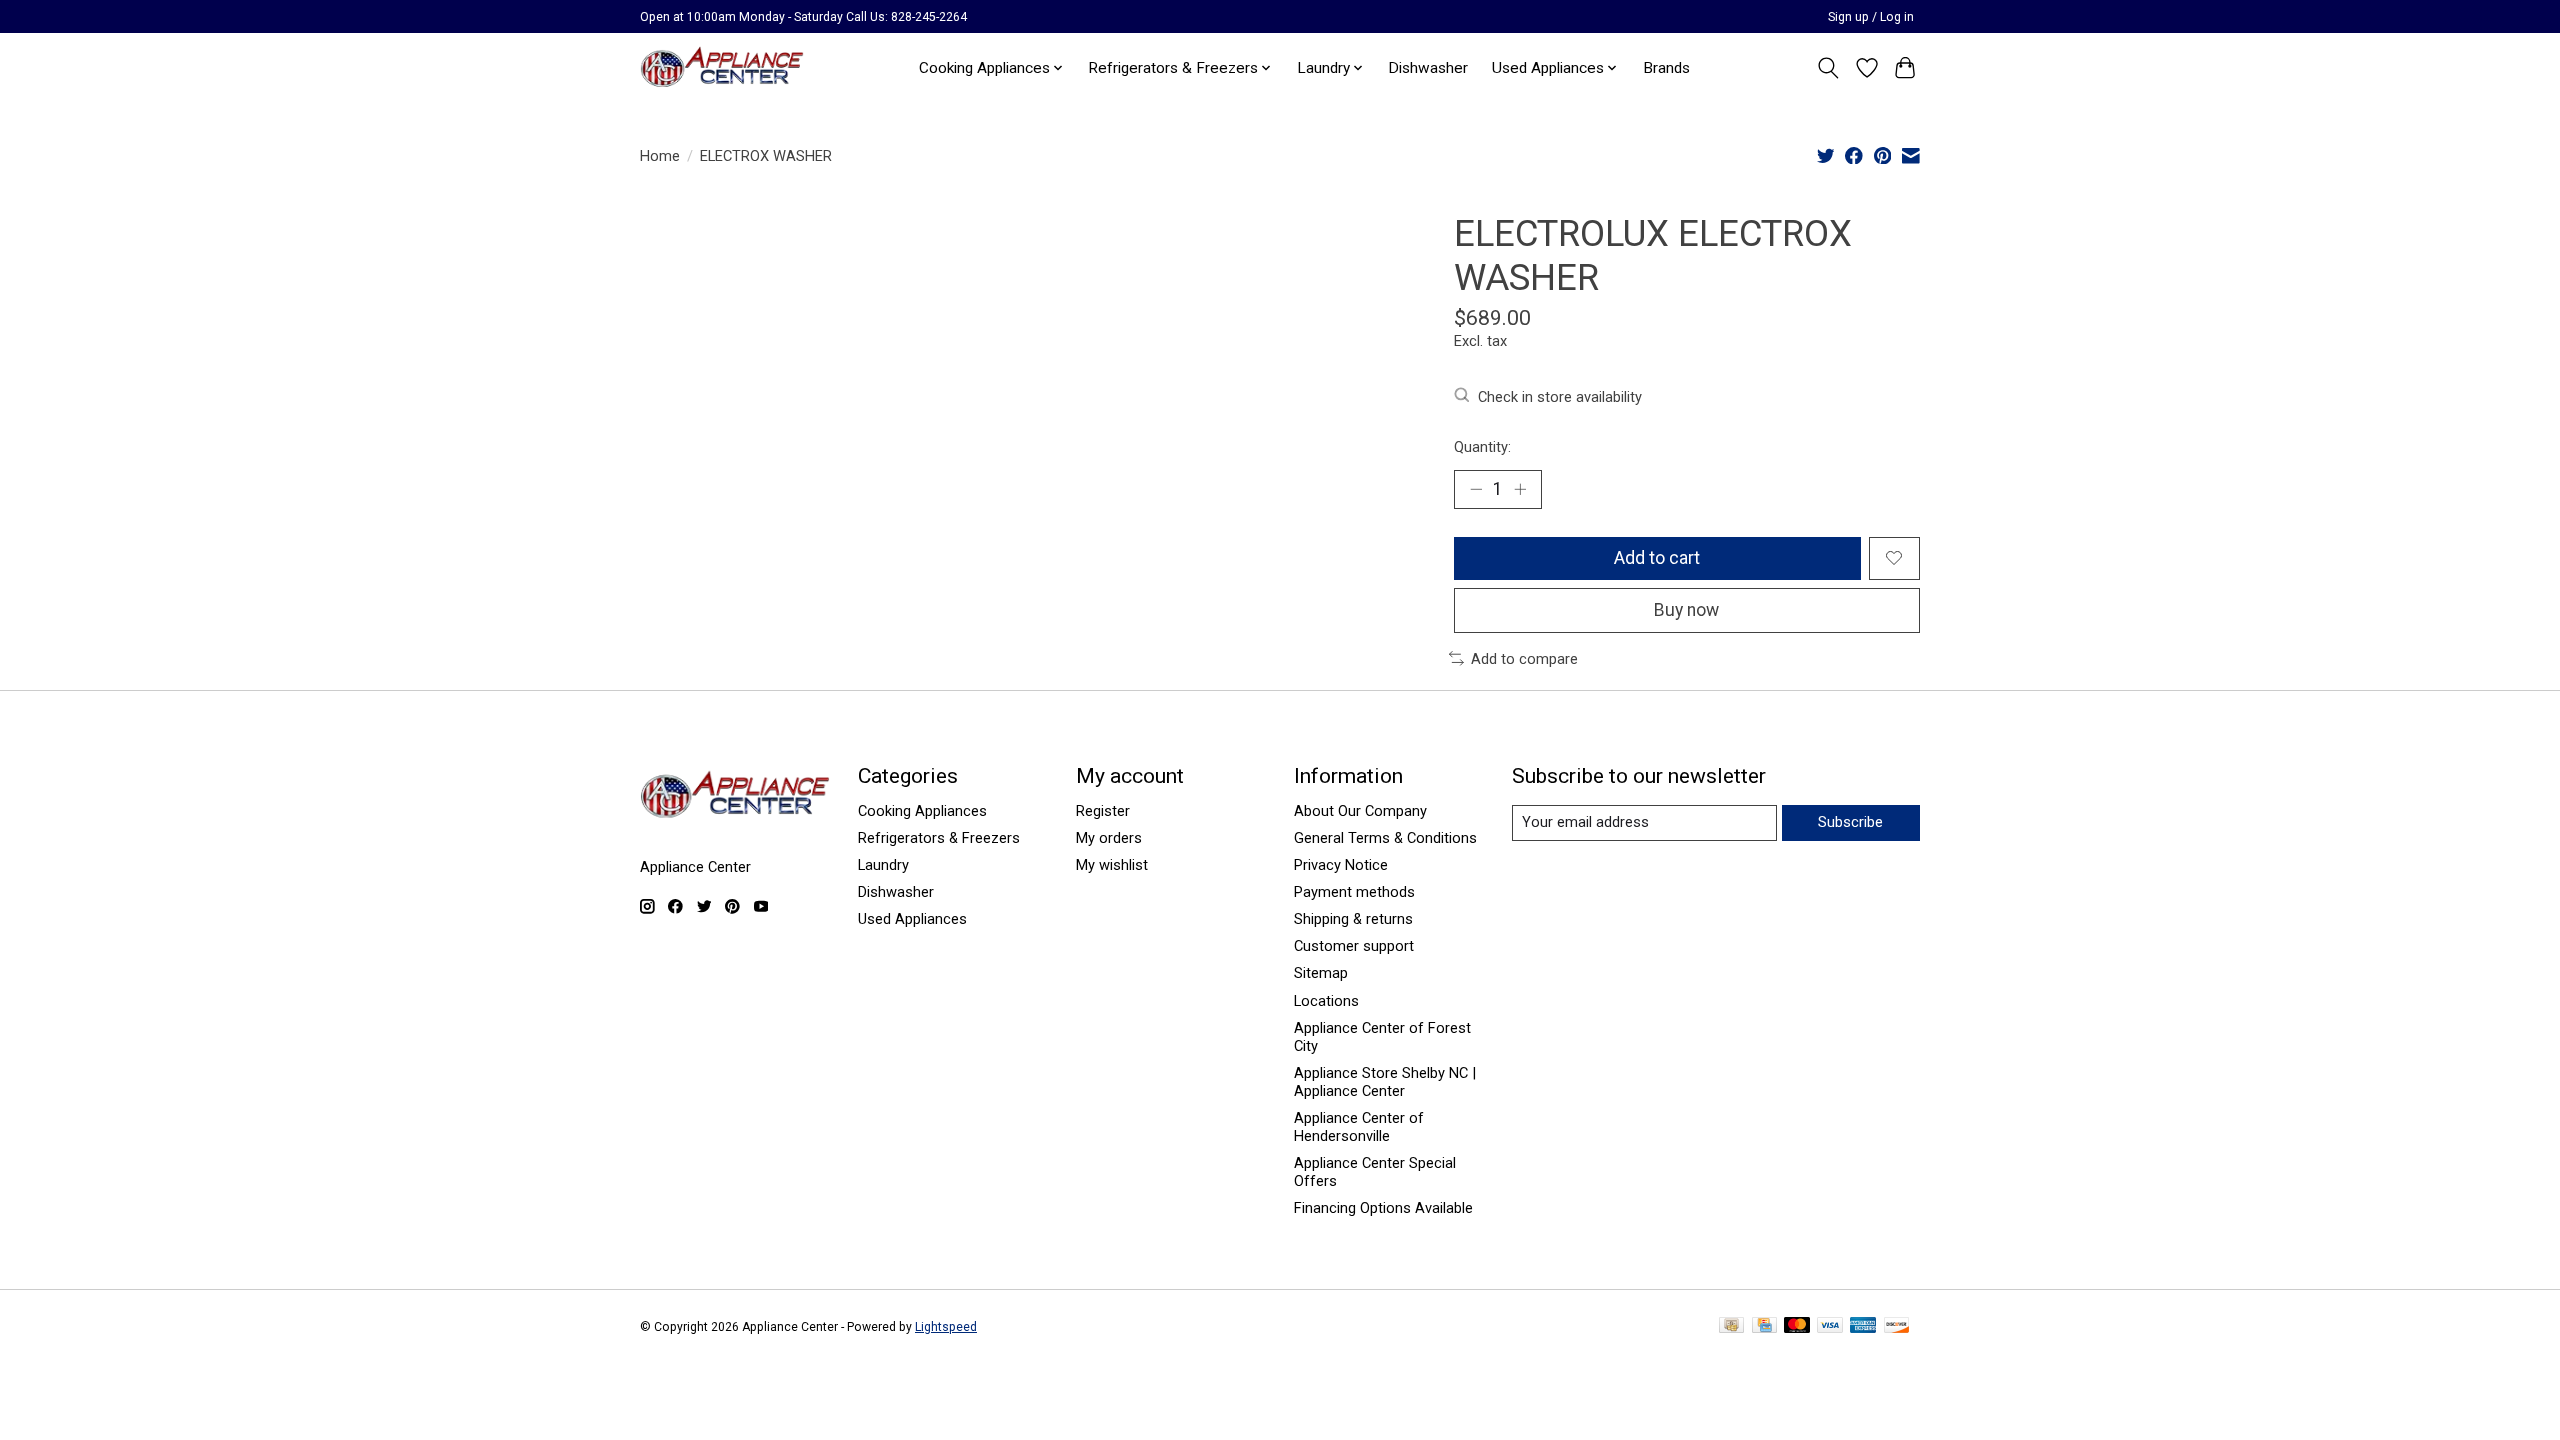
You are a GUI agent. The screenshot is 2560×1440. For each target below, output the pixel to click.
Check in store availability (1560, 397)
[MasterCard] (1797, 1326)
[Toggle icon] (1828, 68)
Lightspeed (946, 1327)
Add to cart (1657, 558)
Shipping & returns (1353, 919)
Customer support (1354, 946)
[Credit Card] (1764, 1326)
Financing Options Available (1383, 1208)
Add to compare (1524, 659)
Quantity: (1482, 447)
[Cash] (1731, 1326)
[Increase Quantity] (1520, 489)
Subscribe (1850, 822)
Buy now (1686, 610)
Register (1103, 811)
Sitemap (1321, 973)
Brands (1666, 68)
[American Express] (1863, 1326)
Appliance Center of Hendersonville (1359, 1127)
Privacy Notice (1341, 865)
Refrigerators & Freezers (939, 838)
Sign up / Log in (1871, 17)
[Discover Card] (1897, 1326)
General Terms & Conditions (1385, 838)
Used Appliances (912, 919)
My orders (1109, 838)
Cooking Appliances (922, 811)
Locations (1326, 1001)
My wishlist (1112, 865)
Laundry (883, 865)
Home (660, 156)
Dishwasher (1428, 68)
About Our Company (1360, 811)
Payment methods (1354, 892)
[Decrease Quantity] (1476, 489)
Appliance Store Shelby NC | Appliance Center (1385, 1082)
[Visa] (1830, 1326)
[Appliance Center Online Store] (722, 67)
